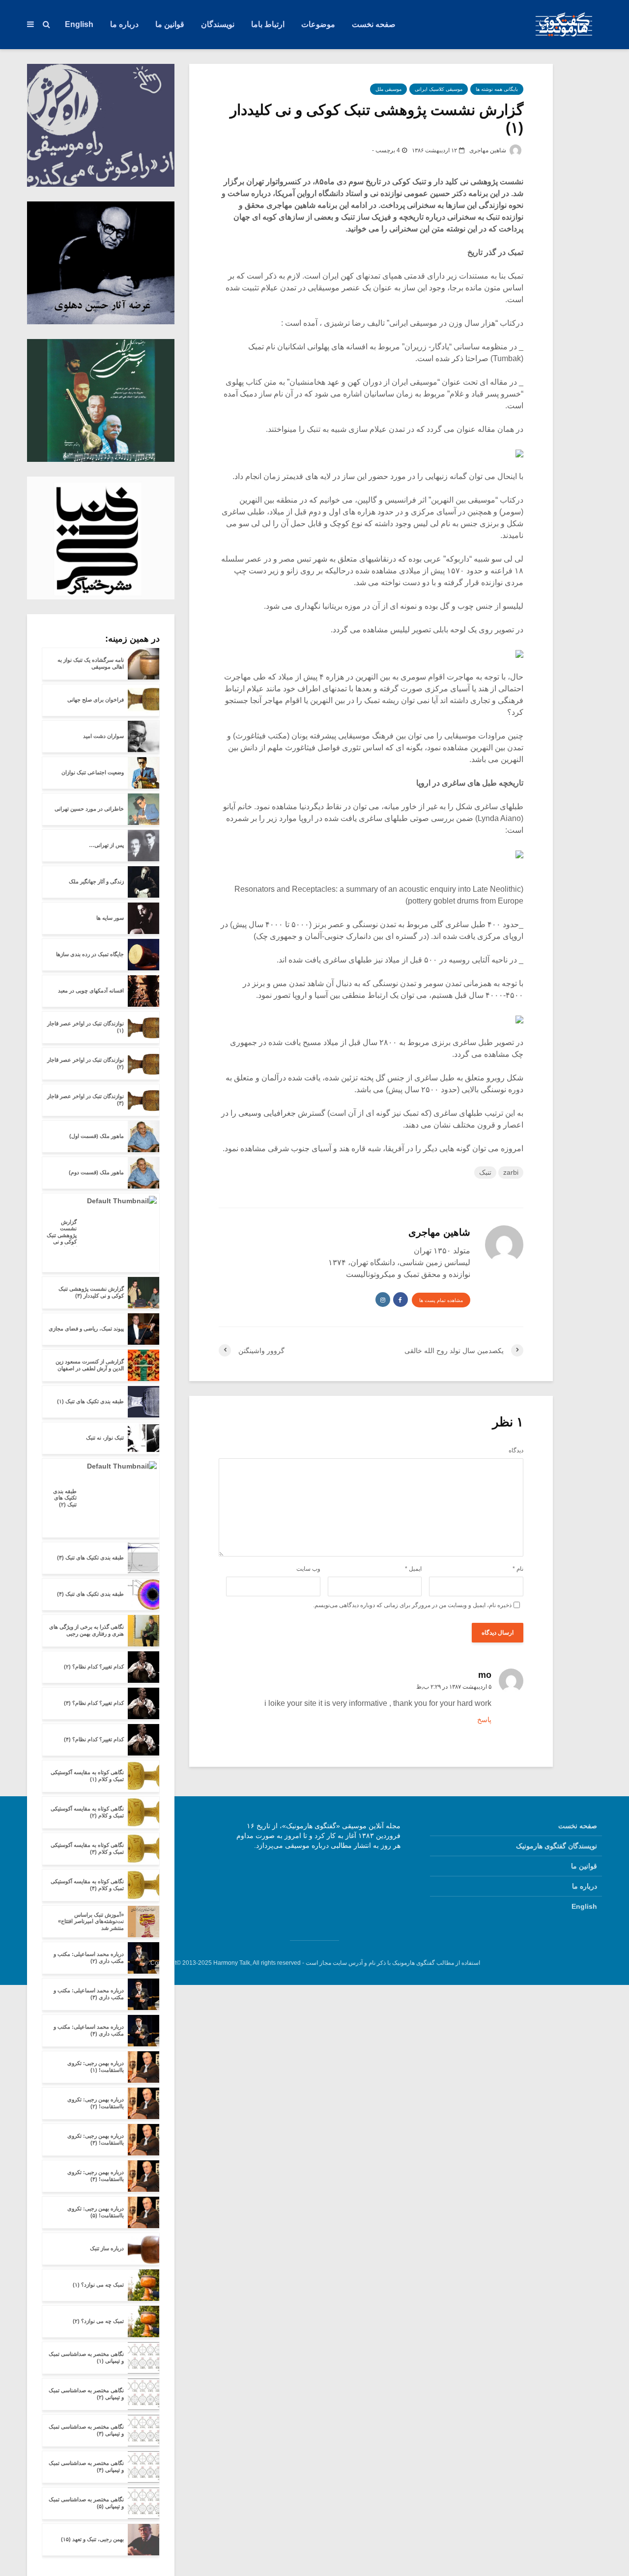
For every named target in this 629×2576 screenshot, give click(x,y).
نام (518, 1569)
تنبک (485, 1172)
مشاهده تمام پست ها (441, 1300)
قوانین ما (170, 24)
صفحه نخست (374, 24)
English (79, 24)
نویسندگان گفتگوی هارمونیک (557, 1846)
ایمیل (413, 1569)
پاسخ (484, 1720)
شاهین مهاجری (488, 150)
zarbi (511, 1172)
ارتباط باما (268, 24)
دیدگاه (516, 1450)
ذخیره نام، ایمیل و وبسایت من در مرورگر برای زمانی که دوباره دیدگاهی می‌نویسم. (412, 1605)
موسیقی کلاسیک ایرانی (439, 89)
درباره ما (124, 24)
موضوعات (318, 24)
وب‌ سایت (308, 1569)
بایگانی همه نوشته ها (497, 89)
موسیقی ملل (388, 89)
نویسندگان (218, 24)
